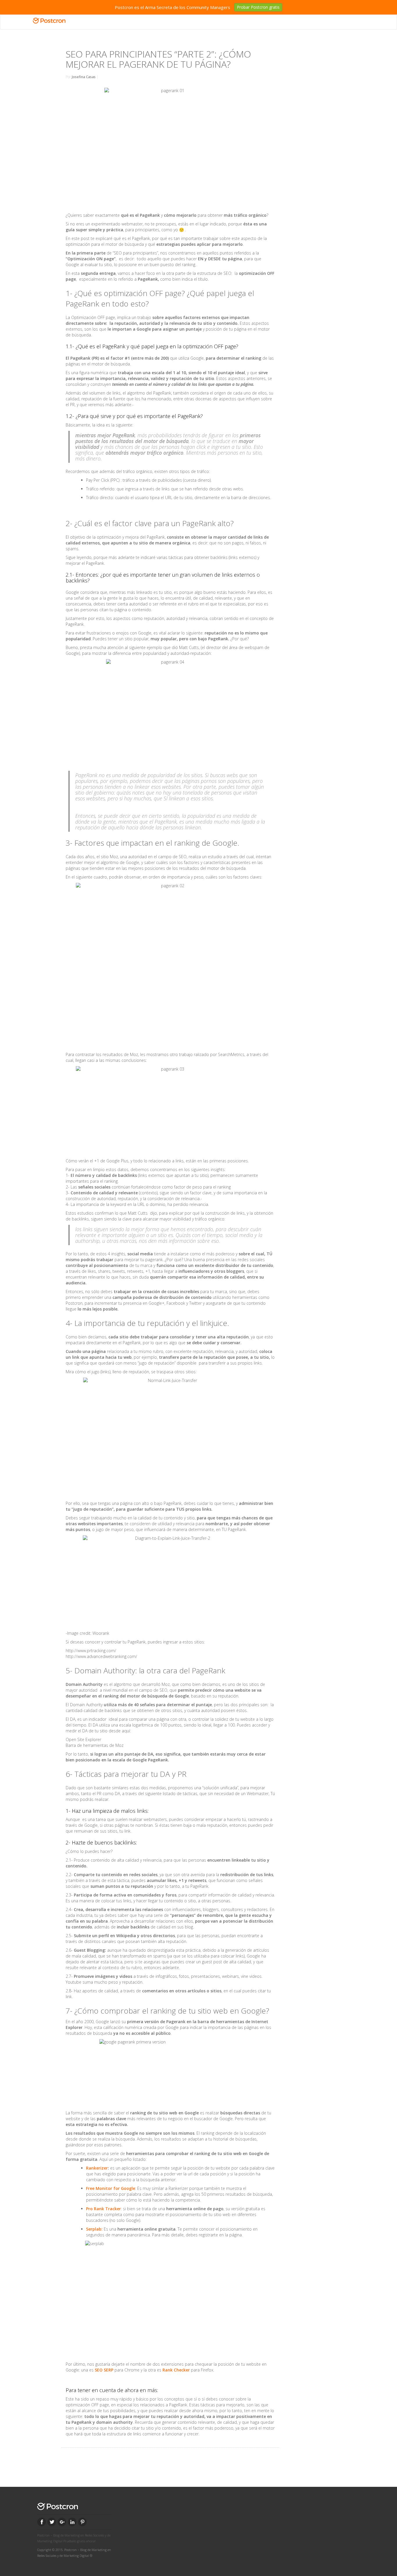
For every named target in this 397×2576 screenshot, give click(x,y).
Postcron (74, 1303)
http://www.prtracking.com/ (91, 1651)
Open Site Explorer (83, 1739)
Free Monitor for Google (111, 2188)
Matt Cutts (138, 1213)
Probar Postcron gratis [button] (258, 7)
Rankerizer (97, 2168)
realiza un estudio (205, 857)
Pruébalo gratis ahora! (79, 2541)
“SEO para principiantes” (135, 253)
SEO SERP (103, 2370)
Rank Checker (176, 2370)
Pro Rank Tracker (103, 2209)
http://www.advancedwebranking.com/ (101, 1656)
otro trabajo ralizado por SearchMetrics (207, 1054)
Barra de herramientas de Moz (95, 1745)
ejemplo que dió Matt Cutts (173, 647)
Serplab (94, 2229)
